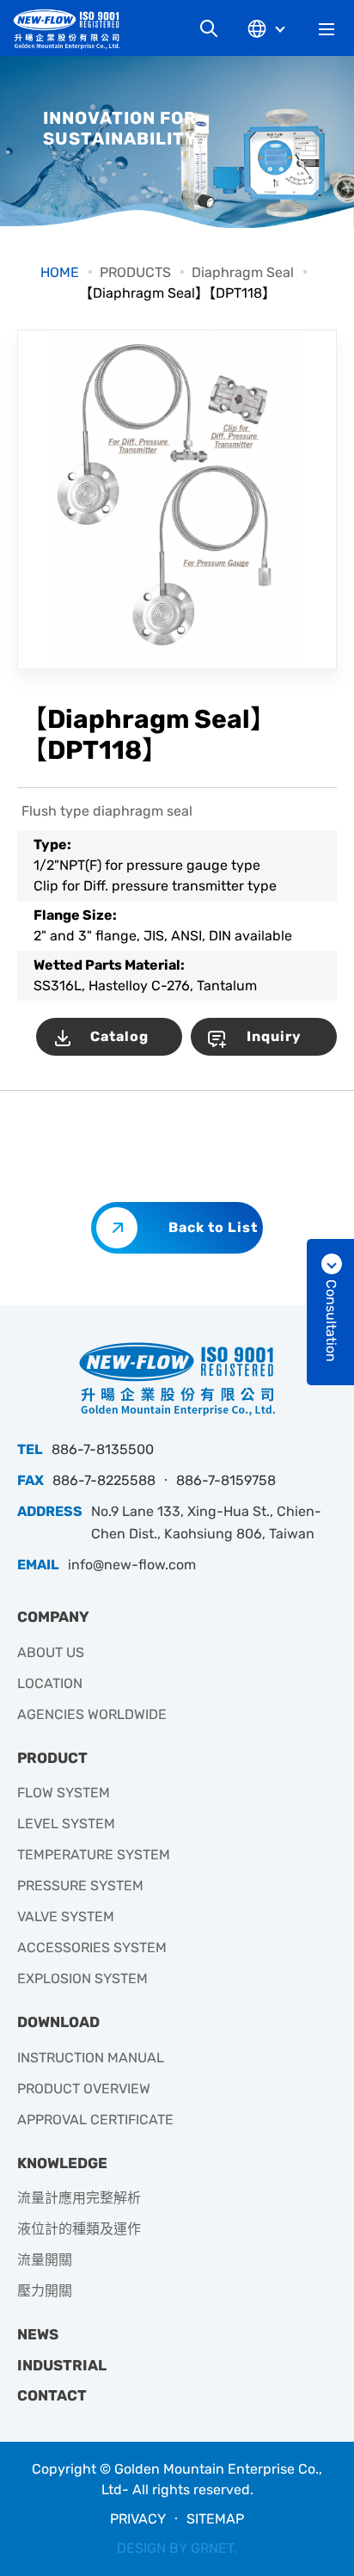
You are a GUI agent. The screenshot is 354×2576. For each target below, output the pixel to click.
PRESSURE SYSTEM (80, 1886)
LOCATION (50, 1683)
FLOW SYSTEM (64, 1793)
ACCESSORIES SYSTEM (92, 1947)
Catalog (119, 1036)
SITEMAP (215, 2519)
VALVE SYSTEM (66, 1917)
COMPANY (53, 1617)
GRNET (212, 2548)
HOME (60, 272)
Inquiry (274, 1036)
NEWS (38, 2334)
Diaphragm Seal (243, 272)
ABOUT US (51, 1652)
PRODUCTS (135, 272)
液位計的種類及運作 (79, 2229)
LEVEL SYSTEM (66, 1824)
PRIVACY (138, 2519)
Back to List (213, 1227)
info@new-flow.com (132, 1565)
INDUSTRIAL (62, 2365)
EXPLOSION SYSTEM (82, 1978)
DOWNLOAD (58, 2022)
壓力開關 (45, 2291)
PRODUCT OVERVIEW (84, 2089)
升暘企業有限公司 (73, 29)
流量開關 (45, 2260)
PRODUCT (52, 1758)
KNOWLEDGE (62, 2163)
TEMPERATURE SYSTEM (94, 1855)
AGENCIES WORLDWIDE (92, 1714)
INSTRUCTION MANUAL (91, 2058)
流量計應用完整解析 (79, 2198)
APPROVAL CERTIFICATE (95, 2120)
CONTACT (52, 2395)
